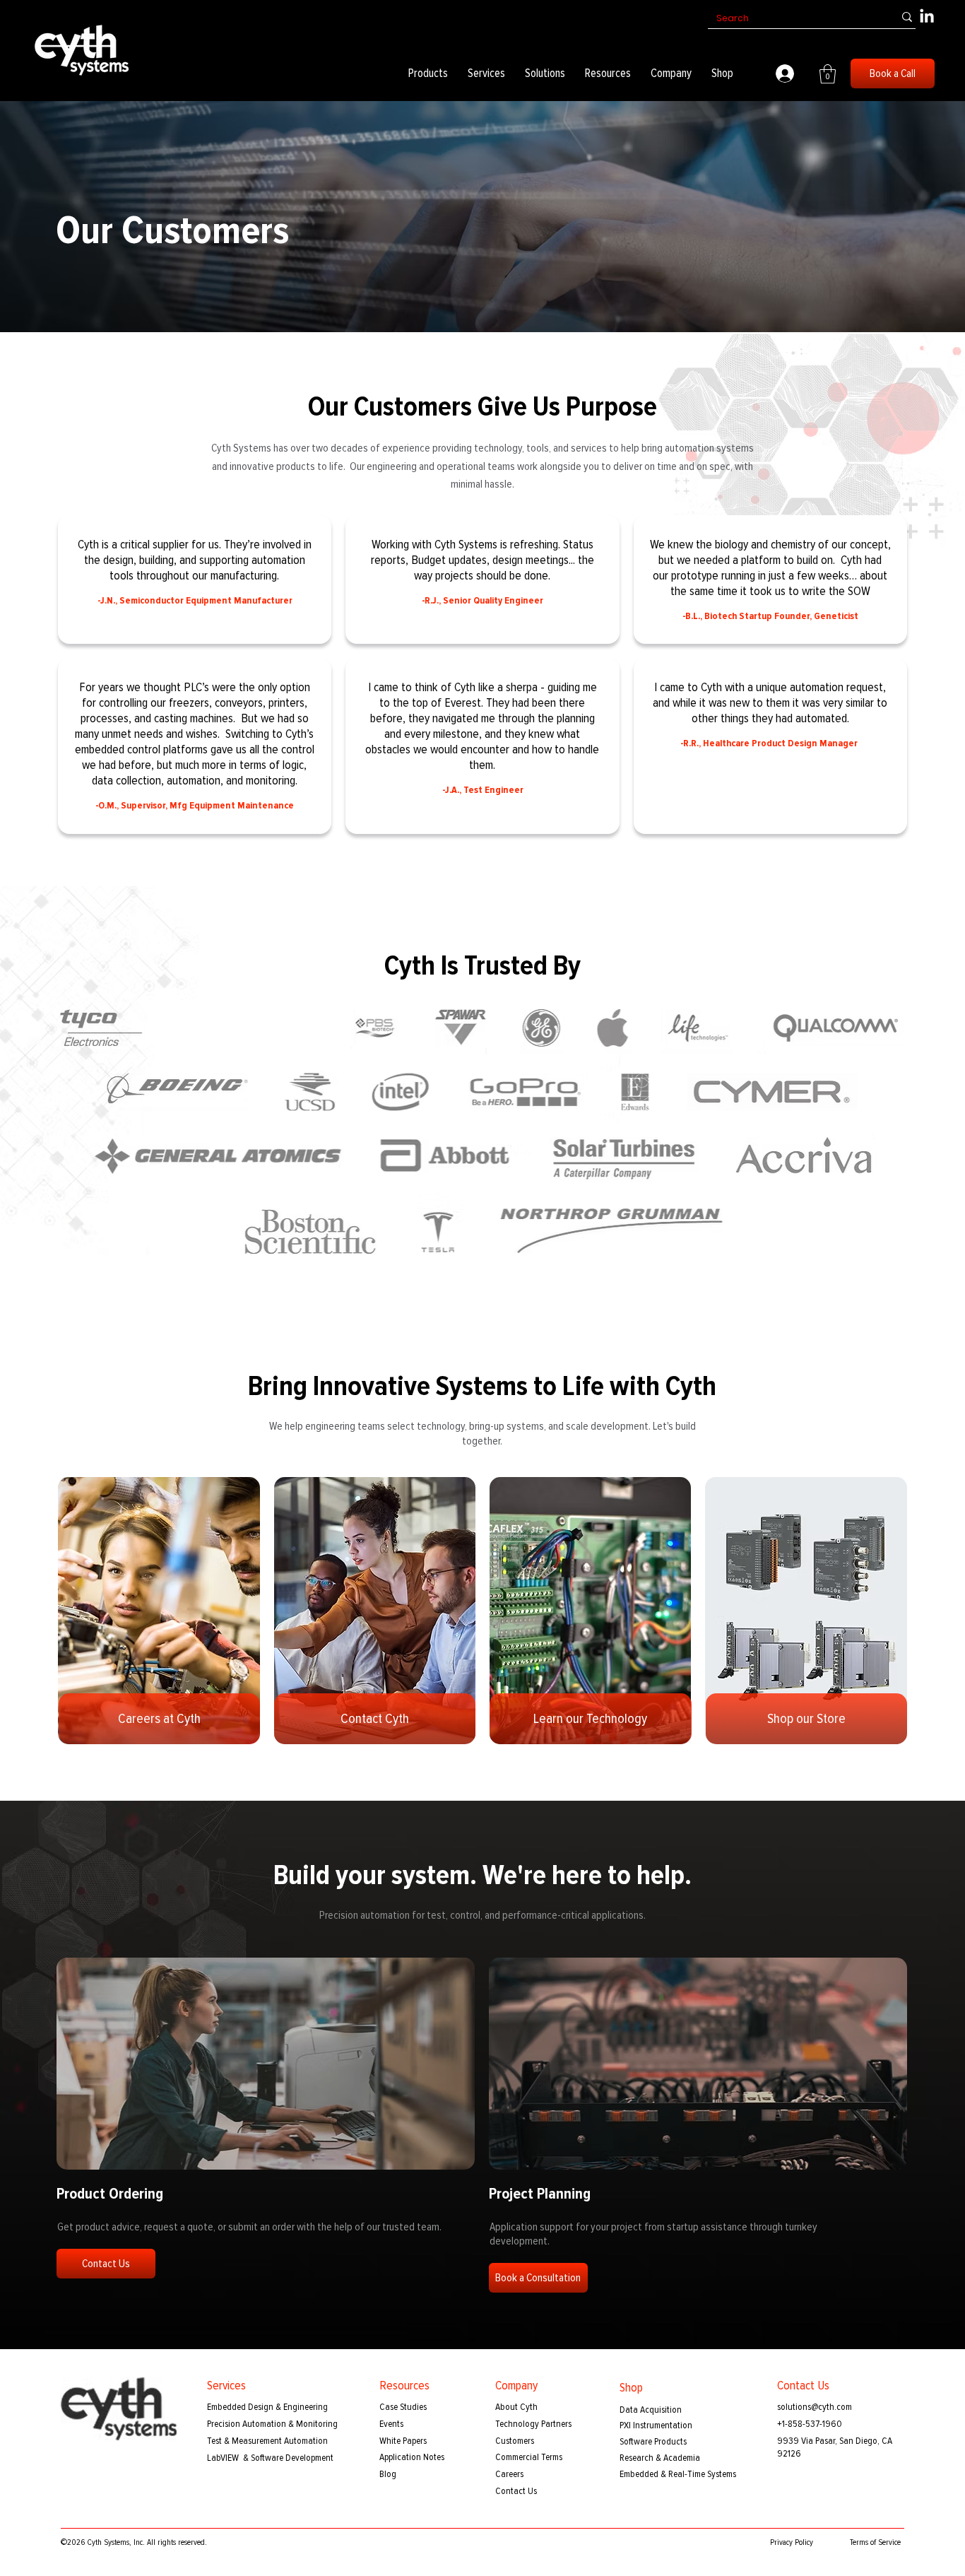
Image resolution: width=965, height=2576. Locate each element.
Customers (515, 2441)
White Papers (403, 2441)
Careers (509, 2474)
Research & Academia (660, 2458)
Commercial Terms (529, 2457)
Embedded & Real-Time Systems (678, 2474)
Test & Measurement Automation (267, 2441)
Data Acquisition (651, 2410)
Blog (388, 2474)
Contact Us (516, 2491)
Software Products (653, 2441)
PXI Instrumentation (656, 2425)
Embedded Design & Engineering (267, 2407)
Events (391, 2424)
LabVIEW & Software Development (270, 2458)
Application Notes (412, 2457)
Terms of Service (875, 2542)
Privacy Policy (792, 2542)
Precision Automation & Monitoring (272, 2424)
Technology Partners (533, 2424)
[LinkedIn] (927, 17)
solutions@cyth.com (815, 2407)
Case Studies (403, 2407)
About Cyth (516, 2407)
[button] (428, 73)
